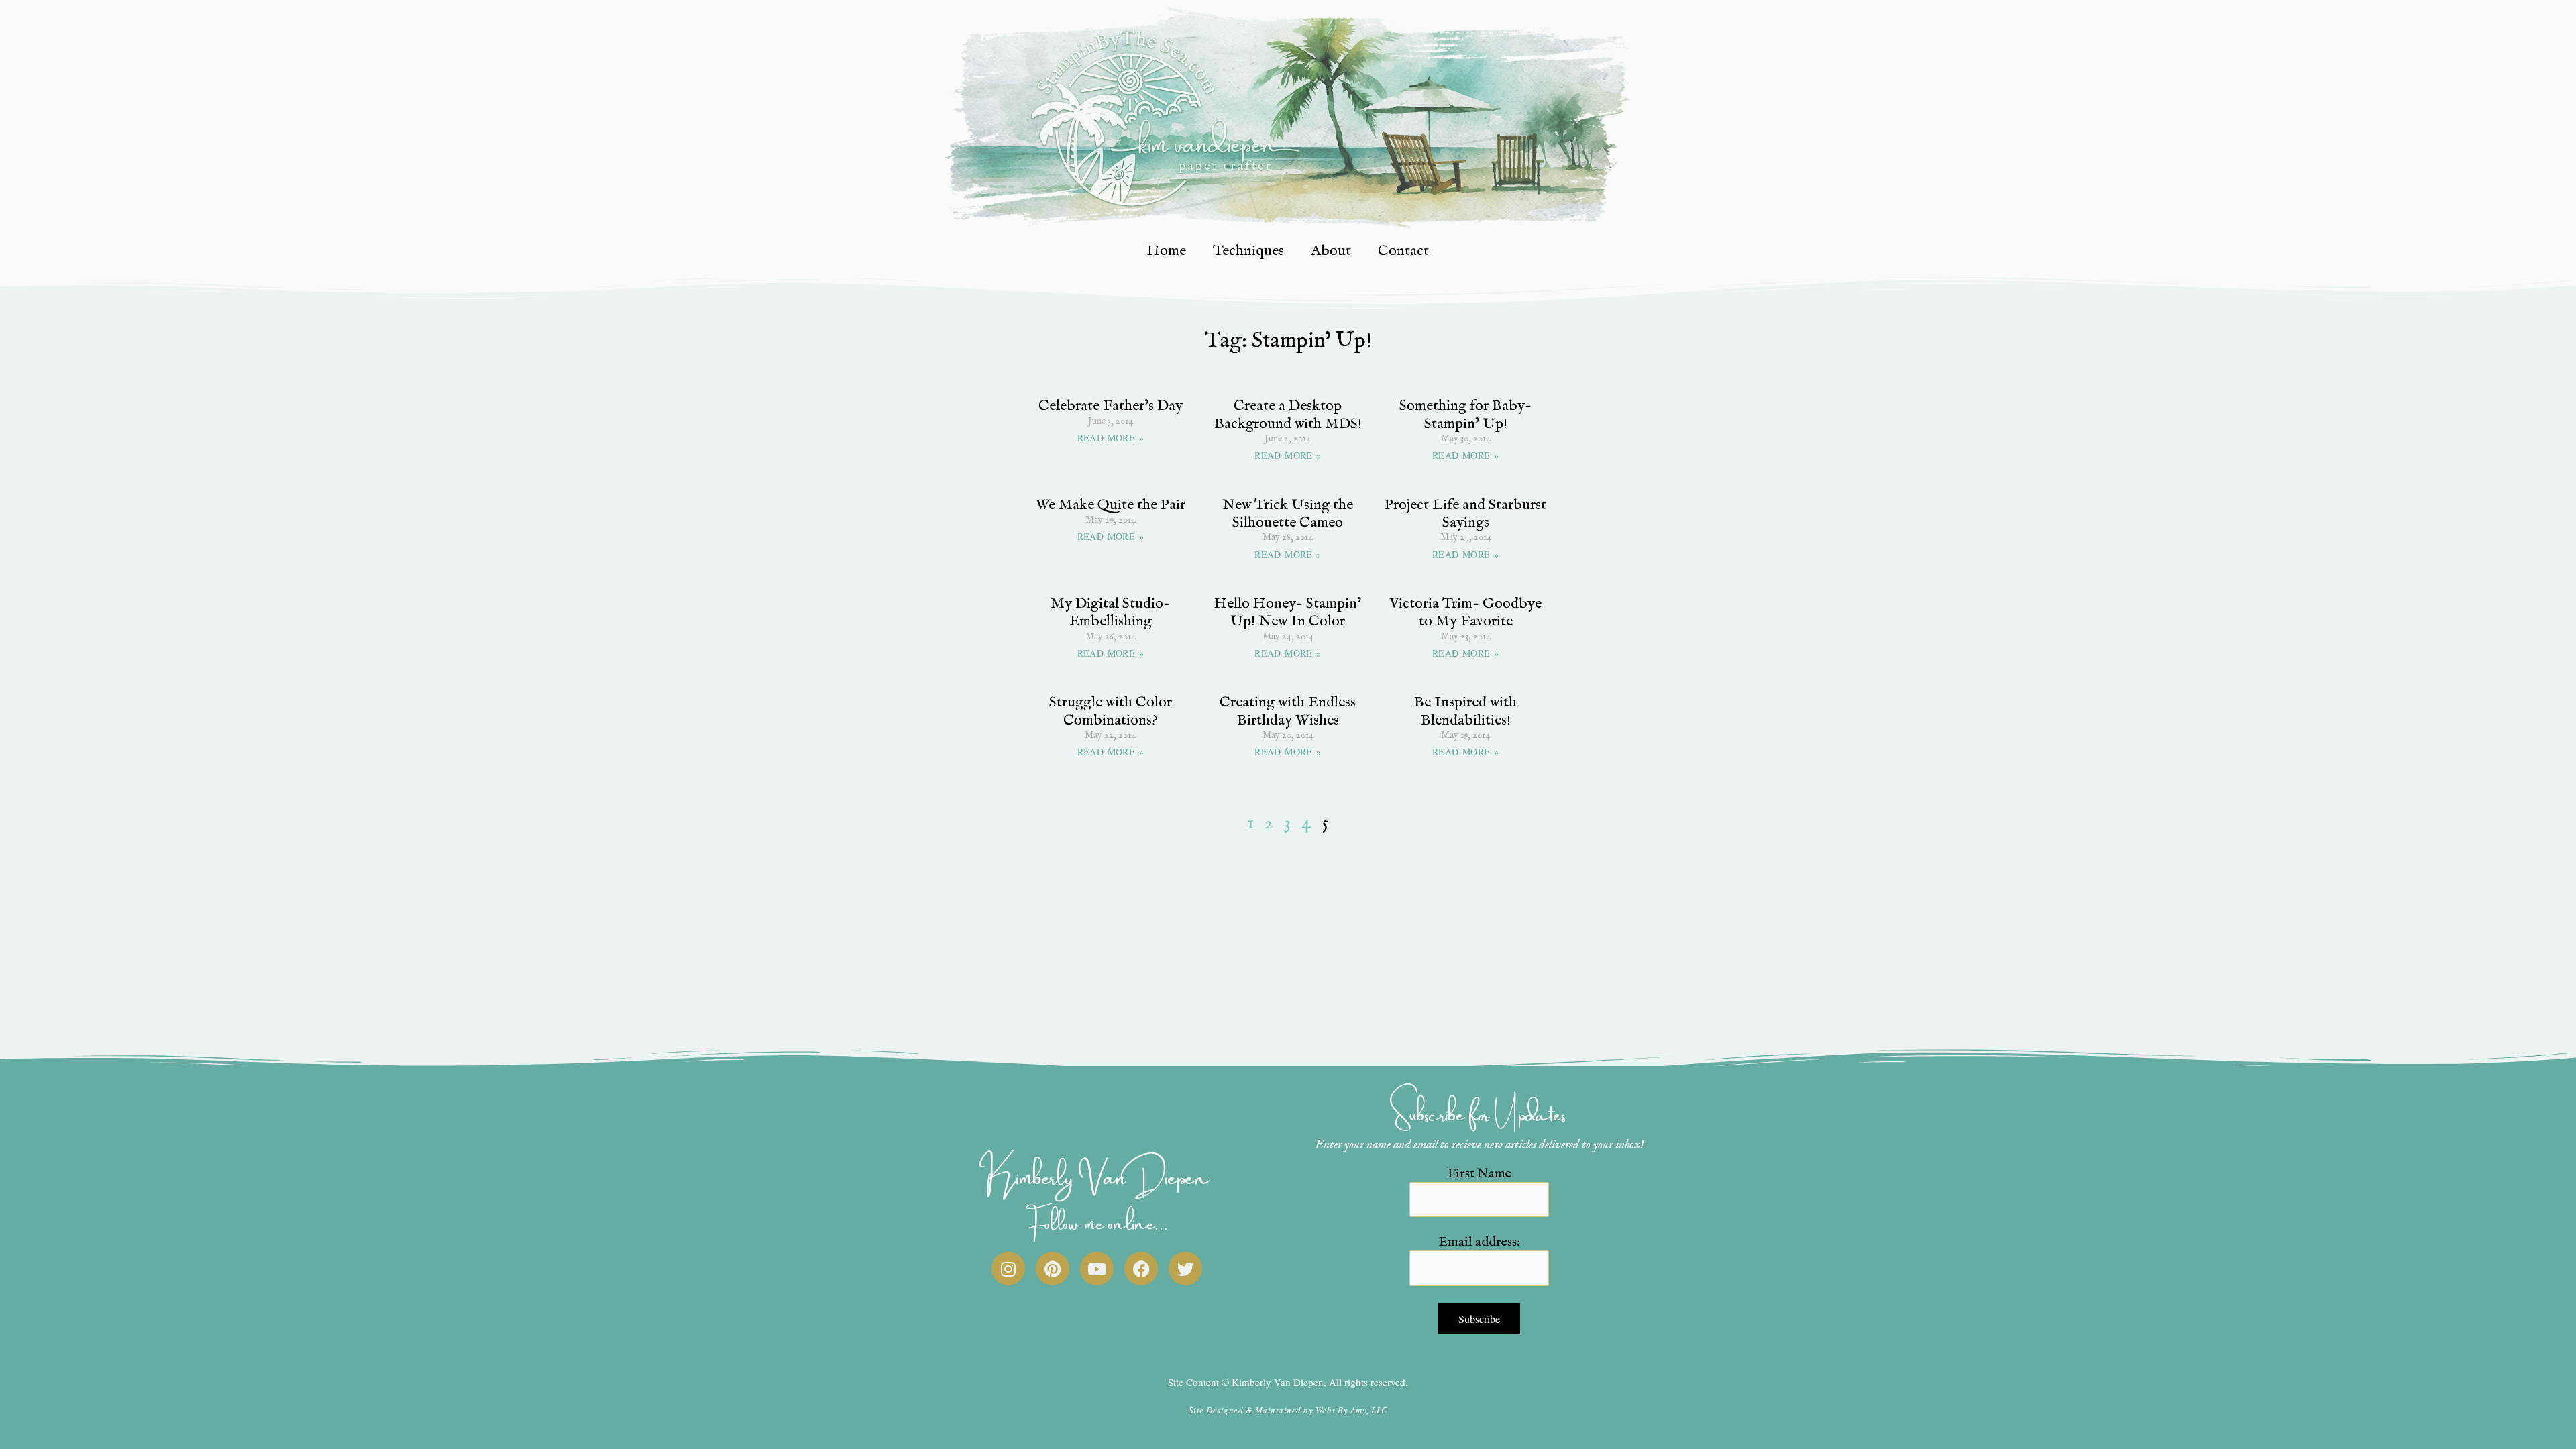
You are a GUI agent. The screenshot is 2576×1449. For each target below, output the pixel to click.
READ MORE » (1111, 438)
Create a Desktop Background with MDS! (1288, 415)
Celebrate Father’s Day (1111, 406)
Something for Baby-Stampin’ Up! (1465, 415)
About (1331, 251)
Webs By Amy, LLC (1352, 1410)
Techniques (1248, 251)
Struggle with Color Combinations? (1111, 711)
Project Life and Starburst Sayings (1465, 514)
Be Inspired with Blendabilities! (1465, 711)
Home (1167, 251)
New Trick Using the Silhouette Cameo (1288, 514)
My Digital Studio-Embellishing (1110, 612)
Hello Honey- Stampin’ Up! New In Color (1288, 612)
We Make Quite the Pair (1111, 505)
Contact (1403, 251)
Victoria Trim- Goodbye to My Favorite (1465, 612)
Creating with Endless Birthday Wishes (1288, 711)
